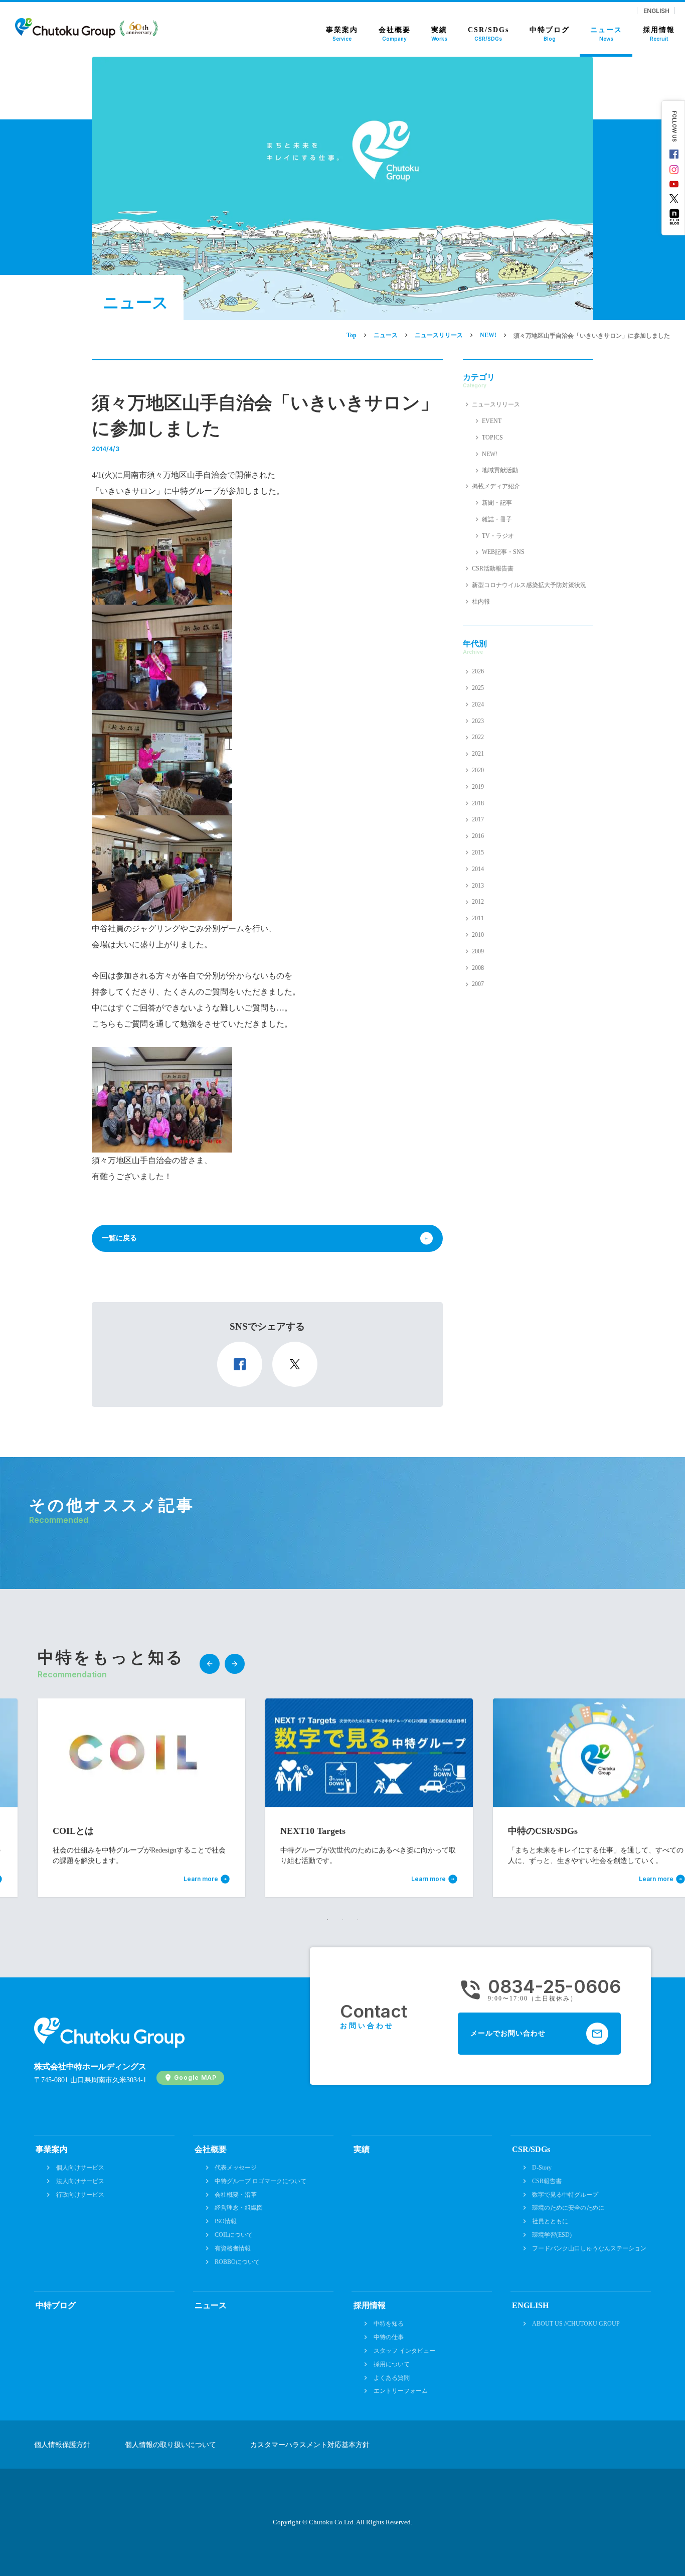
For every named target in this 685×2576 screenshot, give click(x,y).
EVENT (492, 421)
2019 (478, 787)
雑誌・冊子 (497, 519)
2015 (478, 852)
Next (235, 1664)
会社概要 (211, 2149)
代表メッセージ (236, 2168)
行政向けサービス (80, 2195)
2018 (478, 803)
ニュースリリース (496, 404)
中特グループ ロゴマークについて (261, 2181)
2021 (478, 754)
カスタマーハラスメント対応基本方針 (310, 2445)
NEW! (490, 454)
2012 (478, 902)
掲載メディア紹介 (496, 486)
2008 (478, 968)
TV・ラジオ (498, 536)
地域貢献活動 (500, 470)
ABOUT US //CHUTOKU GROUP (576, 2324)
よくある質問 (392, 2378)
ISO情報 (226, 2221)
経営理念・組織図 (239, 2208)
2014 (478, 869)
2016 (478, 836)
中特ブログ (56, 2305)
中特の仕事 (389, 2337)
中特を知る (389, 2324)
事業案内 (52, 2149)
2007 (478, 984)
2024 (478, 704)
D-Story (542, 2168)
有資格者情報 (233, 2248)
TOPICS (492, 438)
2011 (478, 918)
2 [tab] (342, 1920)
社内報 (481, 602)
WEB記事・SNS (503, 552)
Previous (210, 1664)
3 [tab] (358, 1920)
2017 (478, 819)
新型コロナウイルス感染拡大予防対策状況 (529, 585)
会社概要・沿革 (236, 2195)
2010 (478, 935)
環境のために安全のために (568, 2208)
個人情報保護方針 (62, 2445)
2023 (478, 721)
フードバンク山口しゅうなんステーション (589, 2248)
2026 (478, 671)
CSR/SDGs (531, 2149)
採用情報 (370, 2305)
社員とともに (550, 2221)
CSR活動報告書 (493, 568)
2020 (478, 770)
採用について (392, 2364)
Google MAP (195, 2078)
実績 (362, 2149)
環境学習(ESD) (552, 2235)
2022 (478, 737)
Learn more (237, 1879)
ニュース (211, 2305)
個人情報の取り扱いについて (170, 2445)
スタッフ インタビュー (404, 2351)
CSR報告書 (547, 2181)
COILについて (234, 2235)
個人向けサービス (80, 2168)
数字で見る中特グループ (565, 2195)
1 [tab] (327, 1920)
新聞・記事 (497, 503)
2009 (478, 951)
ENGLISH (656, 11)
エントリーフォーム (401, 2391)
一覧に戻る (119, 1238)
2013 (478, 886)
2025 (478, 688)
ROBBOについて (237, 2262)
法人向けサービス (80, 2181)
